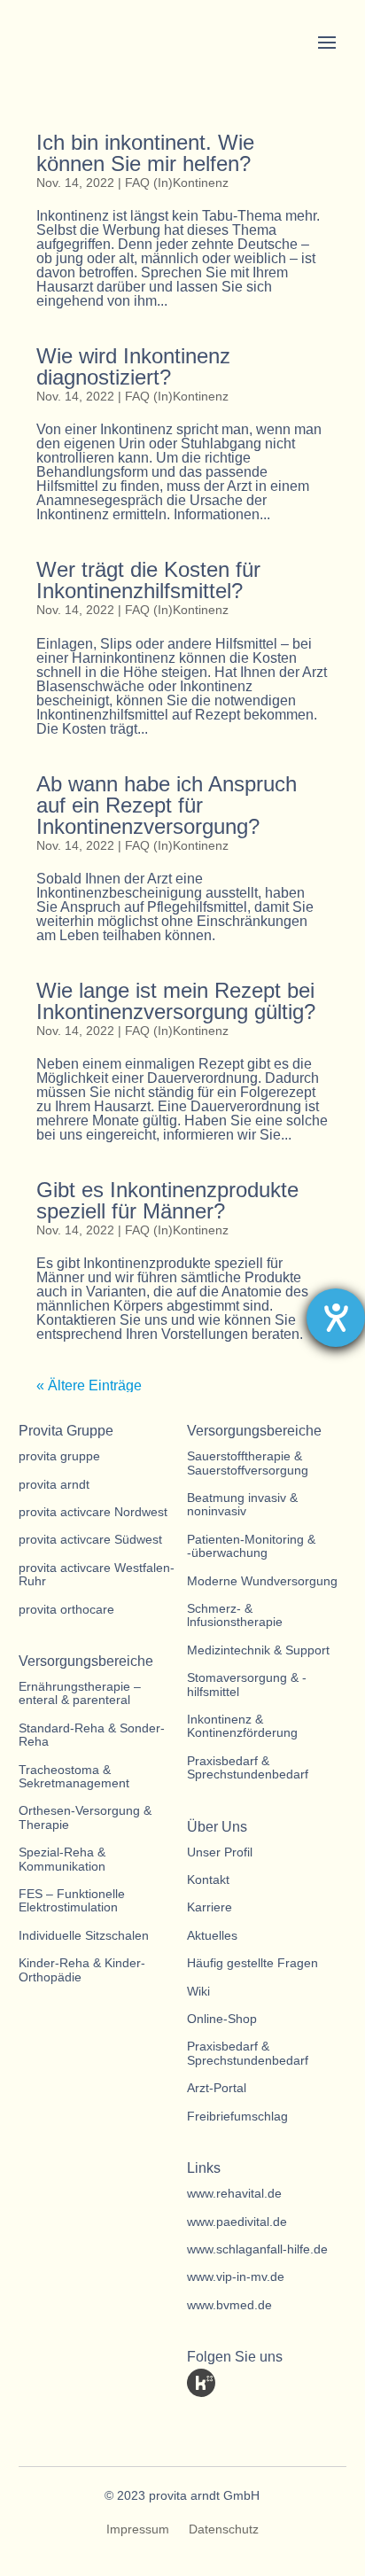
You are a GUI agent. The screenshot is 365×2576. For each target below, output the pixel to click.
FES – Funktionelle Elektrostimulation (72, 1901)
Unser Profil (220, 1852)
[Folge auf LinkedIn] (234, 2383)
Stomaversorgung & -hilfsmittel (247, 1685)
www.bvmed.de (229, 2305)
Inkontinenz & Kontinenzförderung (242, 1726)
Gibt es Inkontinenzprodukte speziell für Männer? (167, 1200)
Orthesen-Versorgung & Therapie (85, 1817)
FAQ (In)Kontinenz (177, 183)
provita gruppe (59, 1456)
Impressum (138, 2529)
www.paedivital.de (237, 2222)
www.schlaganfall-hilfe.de (257, 2249)
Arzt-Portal (217, 2088)
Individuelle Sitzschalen (84, 1936)
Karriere (210, 1907)
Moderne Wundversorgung (262, 1581)
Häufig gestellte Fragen (252, 1963)
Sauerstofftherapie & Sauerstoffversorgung (248, 1463)
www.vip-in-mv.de (236, 2277)
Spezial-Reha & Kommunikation (62, 1859)
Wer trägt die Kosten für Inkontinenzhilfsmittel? (148, 580)
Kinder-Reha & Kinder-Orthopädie (82, 1970)
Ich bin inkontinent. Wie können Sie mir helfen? (145, 153)
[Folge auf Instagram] (201, 2418)
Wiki (198, 1992)
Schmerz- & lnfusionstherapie (235, 1615)
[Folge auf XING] (299, 2383)
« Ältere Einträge (89, 1385)
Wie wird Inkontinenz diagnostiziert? (133, 366)
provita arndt (54, 1485)
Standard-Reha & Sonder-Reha (92, 1735)
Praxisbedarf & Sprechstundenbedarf (248, 1768)
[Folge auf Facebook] (267, 2383)
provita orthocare (66, 1610)
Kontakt (208, 1880)
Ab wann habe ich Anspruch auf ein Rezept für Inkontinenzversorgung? (167, 805)
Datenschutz (224, 2529)
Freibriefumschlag (237, 2117)
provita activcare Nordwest (93, 1512)
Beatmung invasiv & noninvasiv (242, 1505)
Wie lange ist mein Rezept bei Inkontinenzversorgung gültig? (176, 1001)
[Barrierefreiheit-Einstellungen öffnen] (336, 1318)
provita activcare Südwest (90, 1540)
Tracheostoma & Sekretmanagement (74, 1777)
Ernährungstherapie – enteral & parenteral (80, 1693)
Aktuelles (212, 1936)
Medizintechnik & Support (258, 1650)
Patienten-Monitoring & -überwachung (251, 1546)
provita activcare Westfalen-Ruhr (97, 1575)
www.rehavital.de (234, 2194)
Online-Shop (222, 2019)
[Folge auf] (201, 2383)
